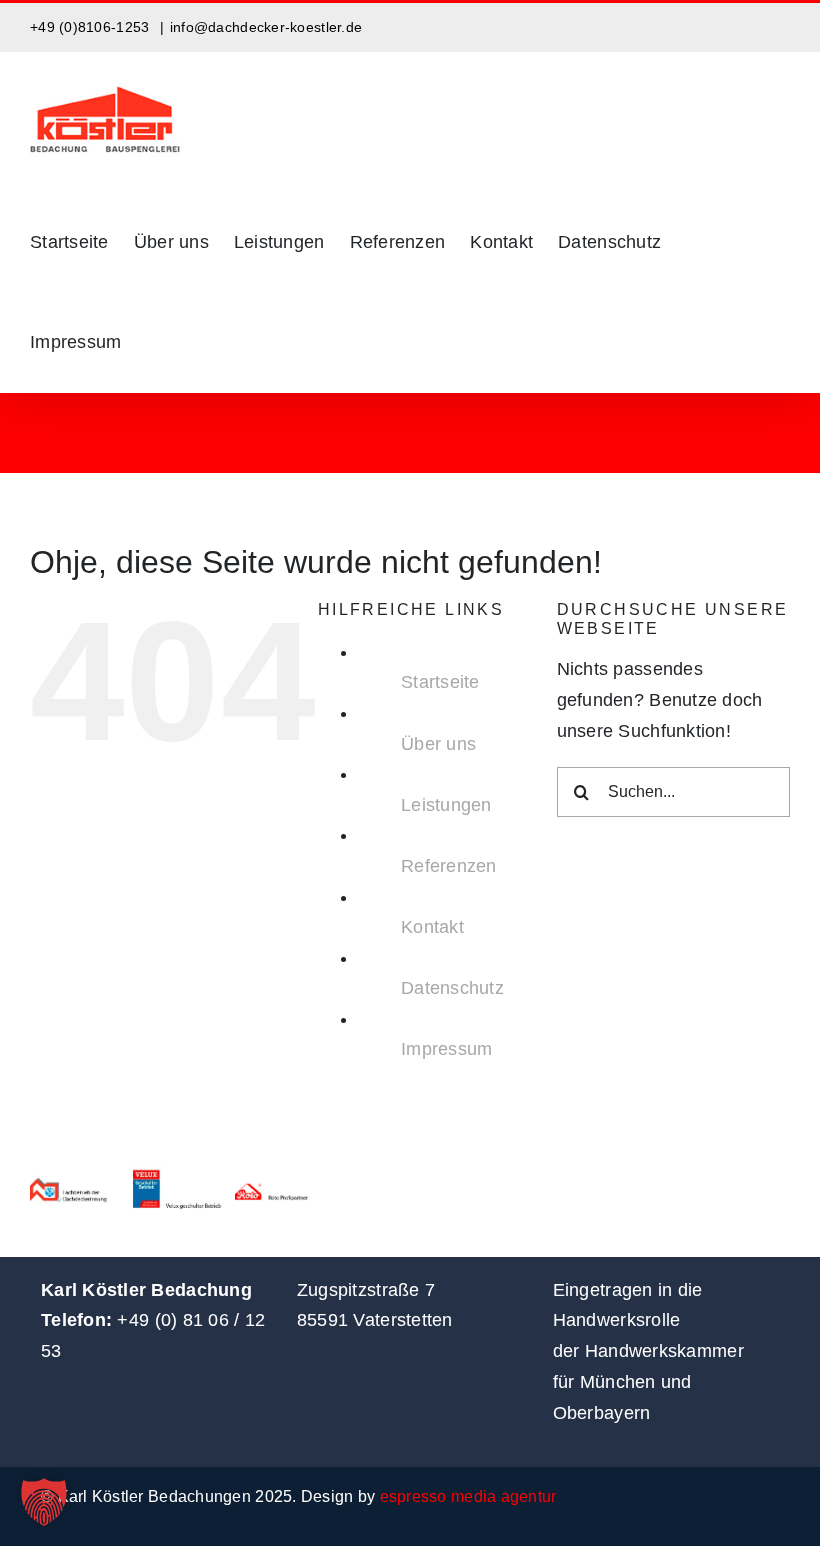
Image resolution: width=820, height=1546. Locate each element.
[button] (44, 1502)
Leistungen (446, 805)
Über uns (438, 744)
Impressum (446, 1049)
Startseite (440, 682)
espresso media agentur (468, 1496)
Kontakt (432, 927)
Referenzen (449, 866)
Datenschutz (452, 988)
